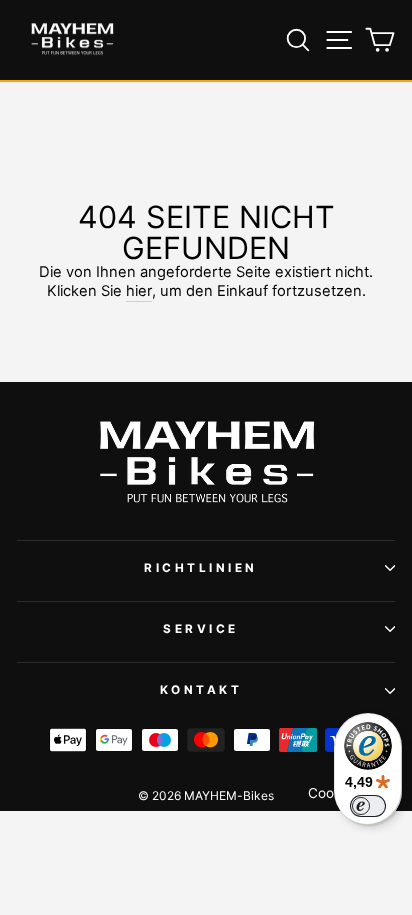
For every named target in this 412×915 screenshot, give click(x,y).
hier (139, 291)
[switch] (368, 806)
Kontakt (201, 690)
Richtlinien (201, 568)
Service (201, 629)
